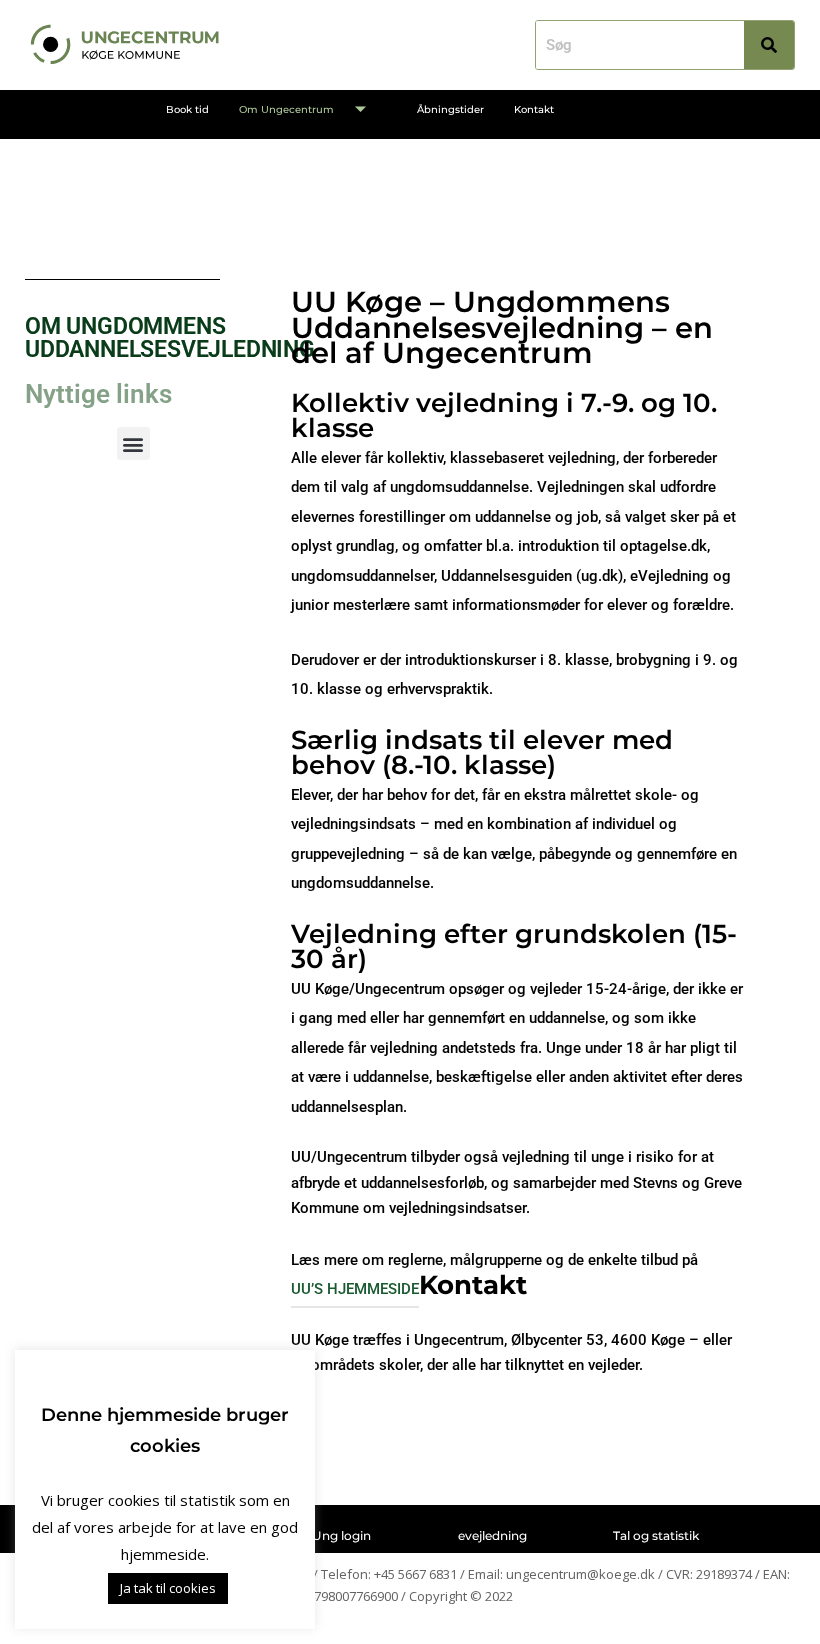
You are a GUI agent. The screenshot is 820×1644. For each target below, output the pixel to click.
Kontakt (534, 109)
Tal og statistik (656, 1535)
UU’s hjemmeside (355, 1289)
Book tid (187, 109)
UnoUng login (328, 1535)
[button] (133, 443)
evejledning (492, 1535)
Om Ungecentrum (286, 109)
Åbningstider (450, 109)
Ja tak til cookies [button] (168, 1588)
